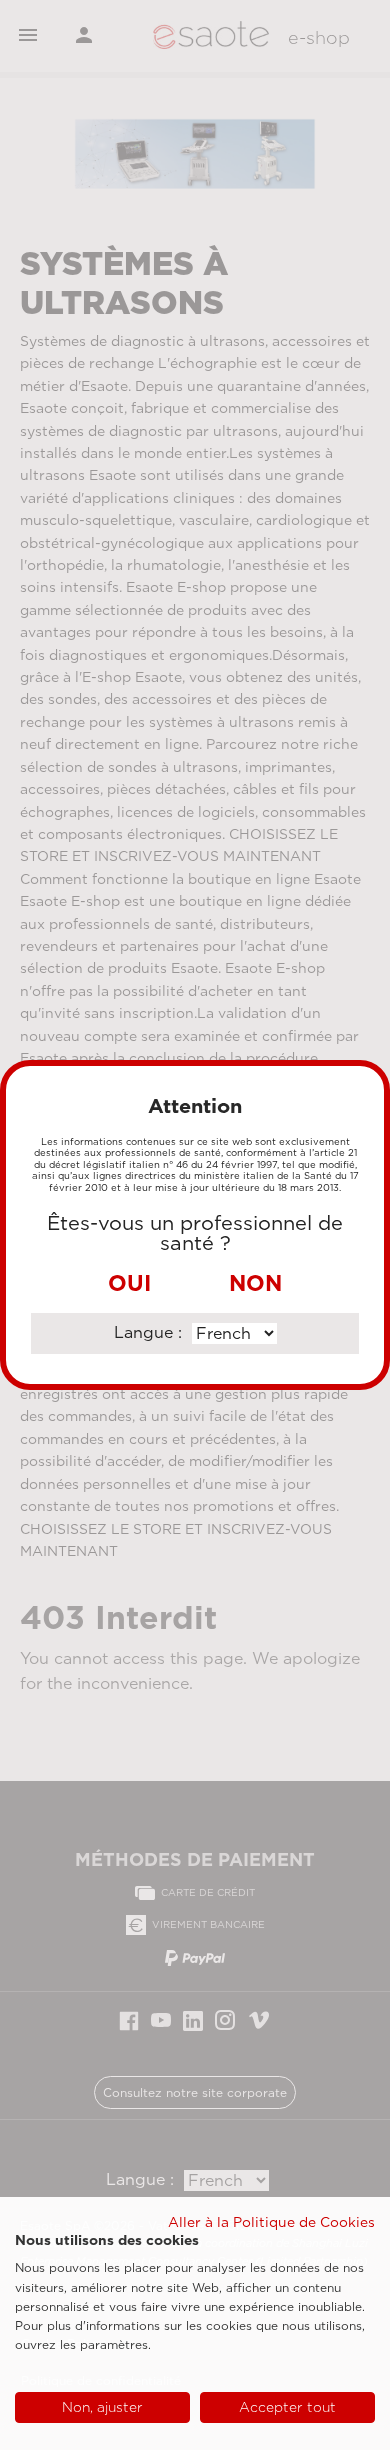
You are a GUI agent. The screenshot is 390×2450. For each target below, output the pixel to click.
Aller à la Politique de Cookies (271, 2222)
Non (255, 1283)
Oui (129, 1283)
